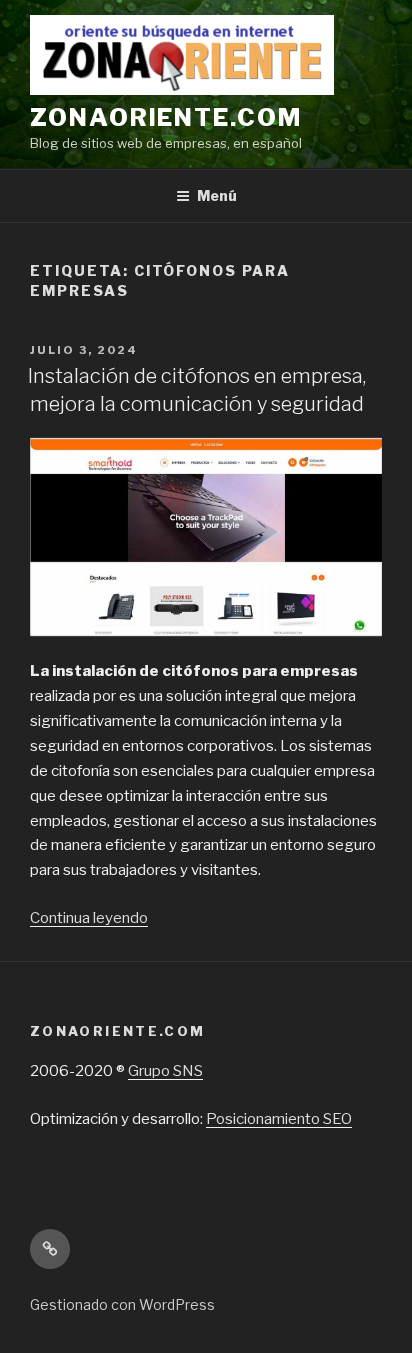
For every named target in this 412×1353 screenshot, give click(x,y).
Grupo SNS (165, 1071)
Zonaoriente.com (166, 117)
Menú (217, 195)
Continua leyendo (89, 918)
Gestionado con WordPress (122, 1304)
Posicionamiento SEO (279, 1119)
